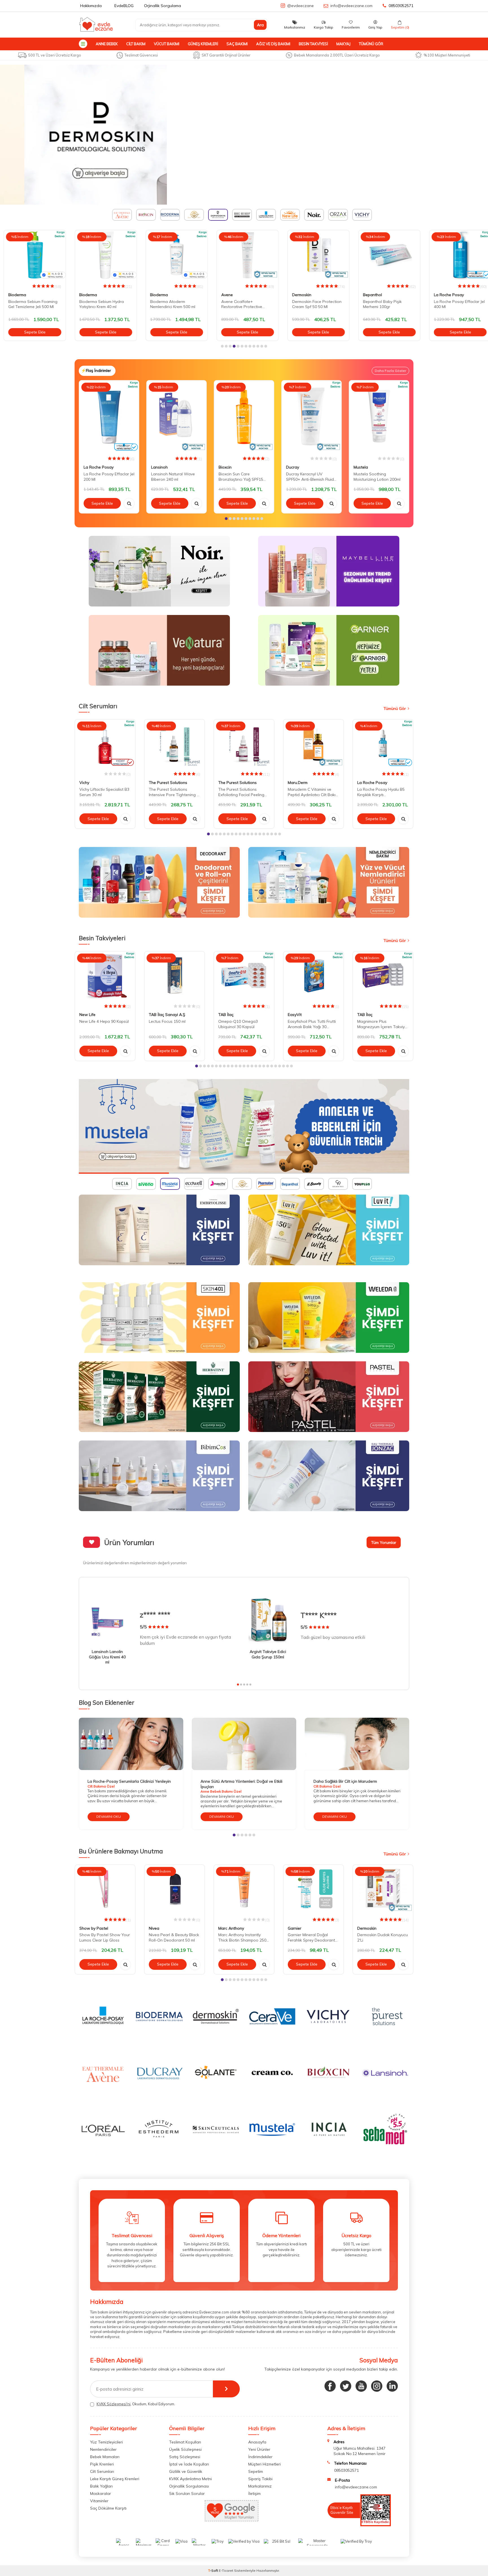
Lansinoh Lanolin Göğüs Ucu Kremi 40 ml (107, 1657)
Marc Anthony (231, 1928)
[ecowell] (244, 1126)
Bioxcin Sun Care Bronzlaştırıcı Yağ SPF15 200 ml (241, 477)
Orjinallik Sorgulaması (189, 2486)
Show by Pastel (94, 1928)
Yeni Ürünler (259, 2449)
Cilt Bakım (136, 44)
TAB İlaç (226, 1015)
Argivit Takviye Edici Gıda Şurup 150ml (268, 1654)
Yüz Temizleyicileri (106, 2442)
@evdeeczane (300, 6)
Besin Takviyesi (313, 44)
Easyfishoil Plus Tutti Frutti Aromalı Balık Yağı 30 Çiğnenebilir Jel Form (312, 1024)
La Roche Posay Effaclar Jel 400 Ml (456, 304)
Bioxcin (225, 467)
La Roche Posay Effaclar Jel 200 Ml (109, 477)
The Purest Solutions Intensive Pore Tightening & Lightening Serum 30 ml (174, 792)
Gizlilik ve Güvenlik (186, 2471)
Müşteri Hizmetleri (264, 2464)
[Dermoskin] (244, 135)
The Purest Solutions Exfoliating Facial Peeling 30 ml (241, 792)
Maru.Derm (298, 783)
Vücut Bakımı (167, 44)
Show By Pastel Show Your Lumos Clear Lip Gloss (105, 1937)
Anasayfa (257, 2442)
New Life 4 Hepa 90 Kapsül (104, 1021)
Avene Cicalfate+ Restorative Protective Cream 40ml (238, 304)
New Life (87, 1015)
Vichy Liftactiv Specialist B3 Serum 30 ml (104, 792)
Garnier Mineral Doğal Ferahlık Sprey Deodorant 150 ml (311, 1938)
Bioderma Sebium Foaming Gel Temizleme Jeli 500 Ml (29, 304)
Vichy (84, 783)
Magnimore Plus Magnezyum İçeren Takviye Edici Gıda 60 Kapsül (382, 1024)
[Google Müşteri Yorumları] (232, 2520)
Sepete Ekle (31, 332)
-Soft (213, 2570)
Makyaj (343, 44)
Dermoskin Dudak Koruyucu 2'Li (383, 1937)
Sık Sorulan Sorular (187, 2493)
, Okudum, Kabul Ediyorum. (136, 2404)
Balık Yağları (101, 2486)
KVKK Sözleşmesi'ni (114, 2404)
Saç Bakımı (237, 44)
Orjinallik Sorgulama (163, 6)
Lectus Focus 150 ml (167, 1021)
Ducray (293, 467)
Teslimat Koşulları (185, 2442)
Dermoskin (298, 295)
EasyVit (295, 1015)
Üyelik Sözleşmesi (185, 2449)
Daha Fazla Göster (390, 371)
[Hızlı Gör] (129, 503)
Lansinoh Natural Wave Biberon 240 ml (173, 477)
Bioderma (14, 295)
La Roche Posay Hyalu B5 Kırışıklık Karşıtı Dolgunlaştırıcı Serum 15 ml (382, 792)
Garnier (295, 1928)
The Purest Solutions (168, 783)
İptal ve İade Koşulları (189, 2464)
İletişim (254, 2493)
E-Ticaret (226, 2570)
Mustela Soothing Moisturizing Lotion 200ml (377, 477)
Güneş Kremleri (203, 44)
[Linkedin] (392, 2386)
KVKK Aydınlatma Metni (190, 2479)
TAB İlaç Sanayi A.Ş (167, 1015)
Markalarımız (260, 2486)
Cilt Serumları (102, 2471)
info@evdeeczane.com (351, 6)
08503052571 (401, 6)
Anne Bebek (107, 44)
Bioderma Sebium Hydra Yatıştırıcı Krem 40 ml (98, 304)
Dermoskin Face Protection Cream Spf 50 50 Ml (313, 304)
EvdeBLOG (124, 6)
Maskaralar (101, 2493)
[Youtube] (361, 2386)
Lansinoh (159, 467)
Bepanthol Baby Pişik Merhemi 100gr (379, 304)
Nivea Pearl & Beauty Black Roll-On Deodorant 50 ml (174, 1937)
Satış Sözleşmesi (185, 2457)
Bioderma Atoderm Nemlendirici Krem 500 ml (169, 304)
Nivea (154, 1928)
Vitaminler (99, 2501)
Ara (260, 25)
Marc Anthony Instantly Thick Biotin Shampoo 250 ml (242, 1938)
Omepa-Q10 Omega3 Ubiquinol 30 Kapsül (238, 1024)
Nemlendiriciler (103, 2449)
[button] (222, 346)
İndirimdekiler (260, 2457)
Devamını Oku (109, 1816)
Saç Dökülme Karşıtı (108, 2508)
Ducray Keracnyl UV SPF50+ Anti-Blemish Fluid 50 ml (310, 477)
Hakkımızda (91, 6)
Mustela (361, 467)
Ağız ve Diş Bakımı (273, 44)
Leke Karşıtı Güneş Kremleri (115, 2479)
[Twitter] (346, 2386)
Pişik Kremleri (102, 2464)
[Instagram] (377, 2386)
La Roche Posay (445, 295)
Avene (223, 295)
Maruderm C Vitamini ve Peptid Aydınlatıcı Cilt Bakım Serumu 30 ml (313, 792)
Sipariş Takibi (260, 2479)
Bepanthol (369, 295)
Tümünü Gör (371, 44)
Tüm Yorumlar (384, 1542)
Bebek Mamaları (105, 2457)
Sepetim (256, 2471)
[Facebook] (330, 2386)
